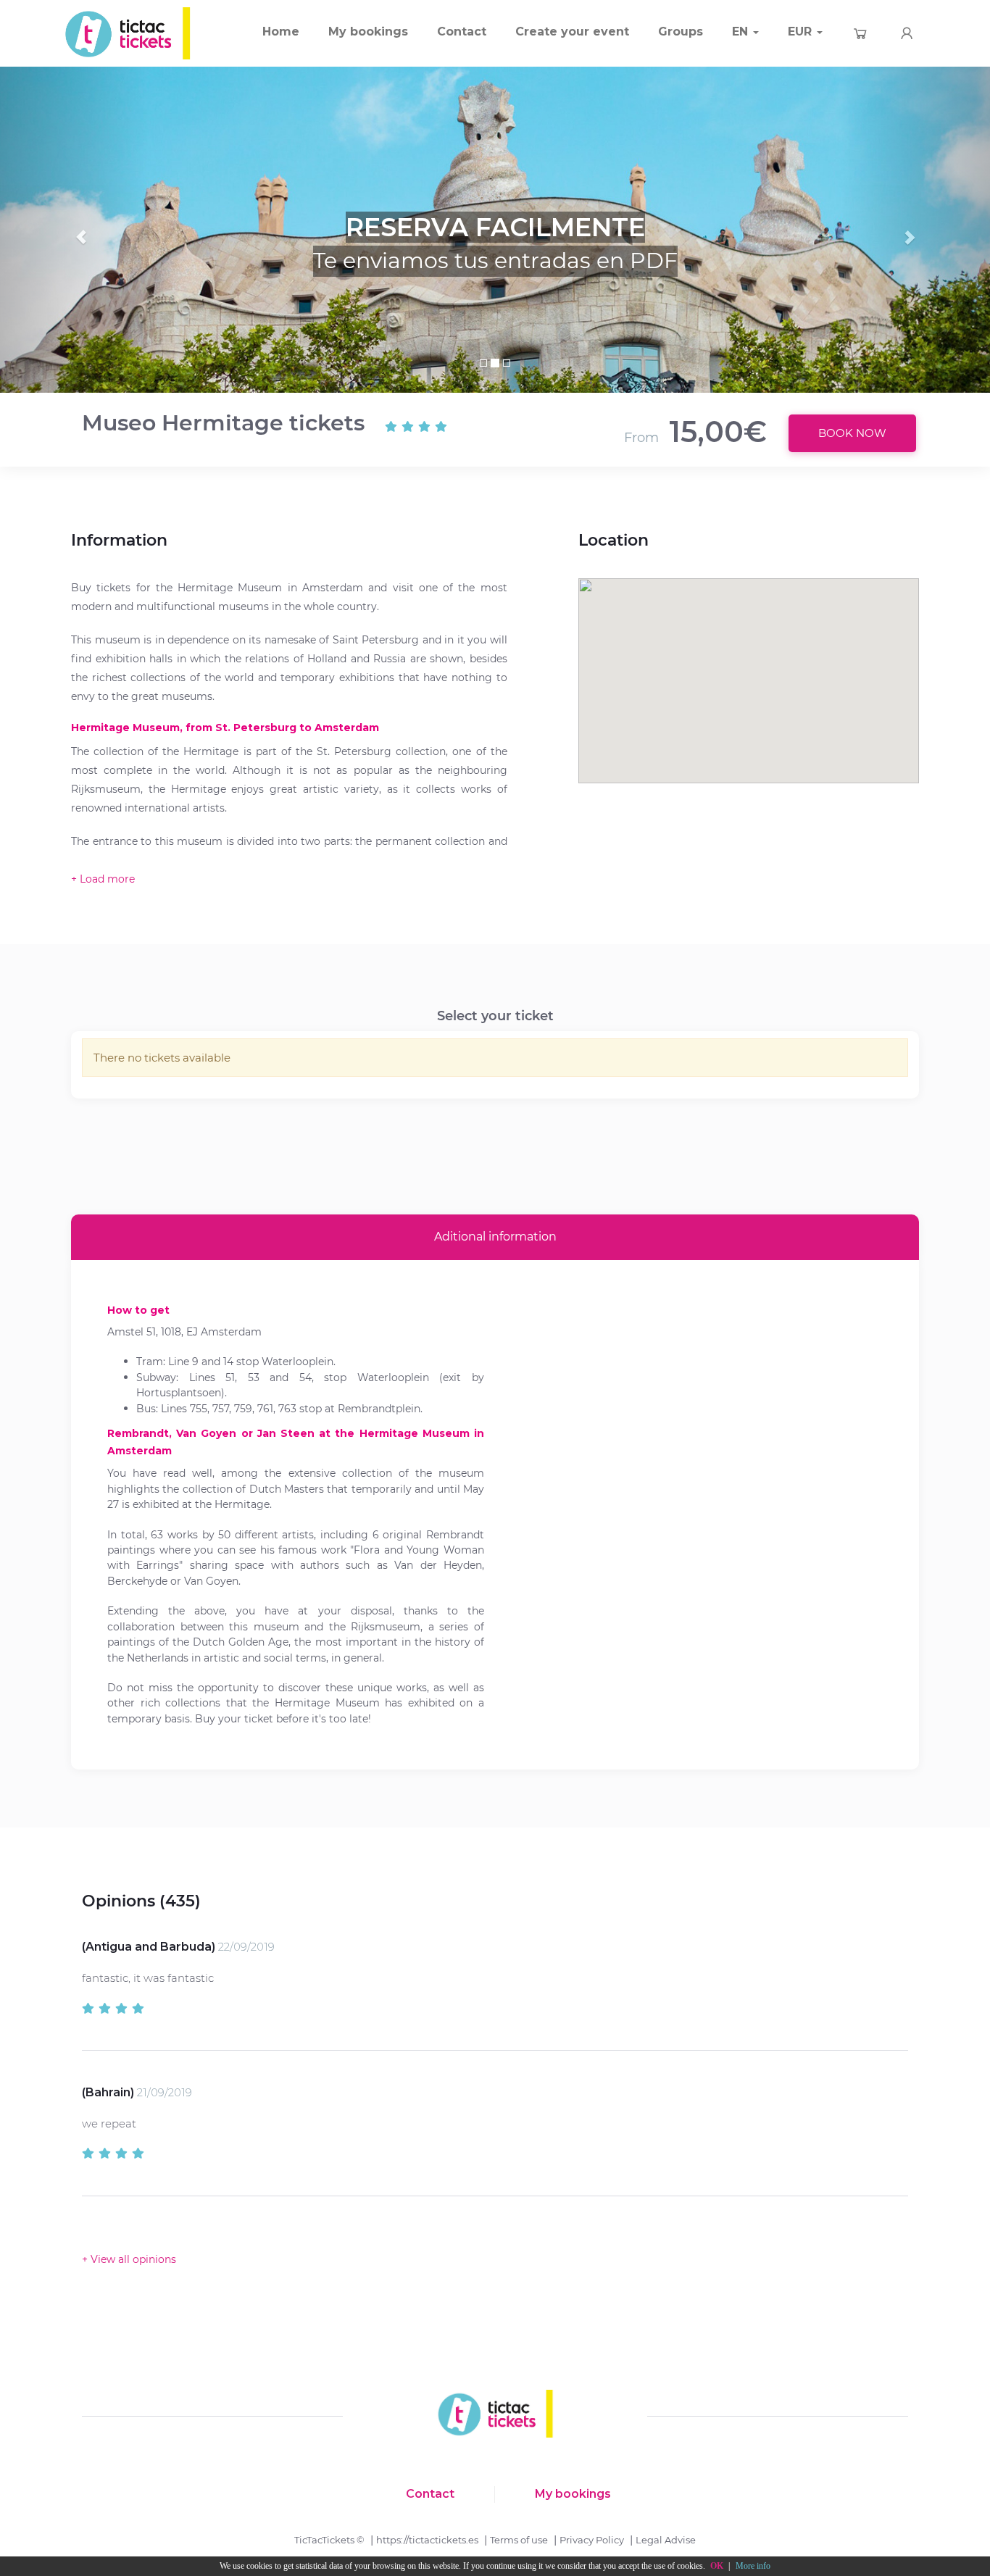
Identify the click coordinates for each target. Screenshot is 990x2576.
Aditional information (495, 1237)
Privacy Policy (592, 2540)
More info (753, 2566)
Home (281, 32)
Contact (462, 32)
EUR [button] (802, 32)
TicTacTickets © (329, 2540)
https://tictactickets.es (427, 2540)
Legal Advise (666, 2540)
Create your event (572, 32)
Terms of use (519, 2540)
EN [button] (742, 32)
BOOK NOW (852, 433)
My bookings (368, 32)
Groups (681, 32)
